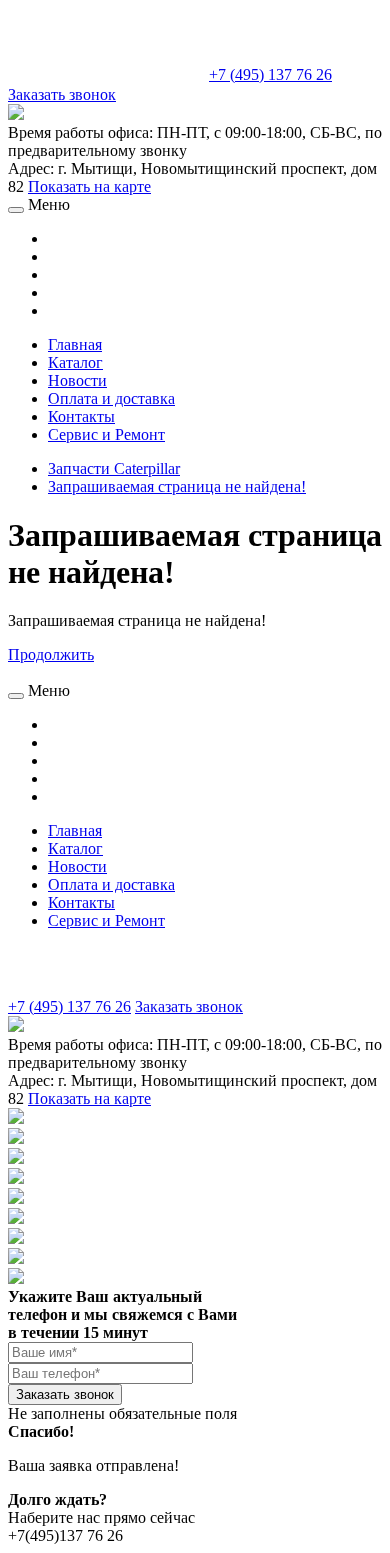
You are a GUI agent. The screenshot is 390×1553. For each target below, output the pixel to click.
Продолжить (51, 654)
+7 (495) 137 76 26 (270, 74)
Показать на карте (89, 186)
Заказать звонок (62, 94)
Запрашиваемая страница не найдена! (177, 486)
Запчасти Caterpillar (114, 468)
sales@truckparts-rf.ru (106, 72)
